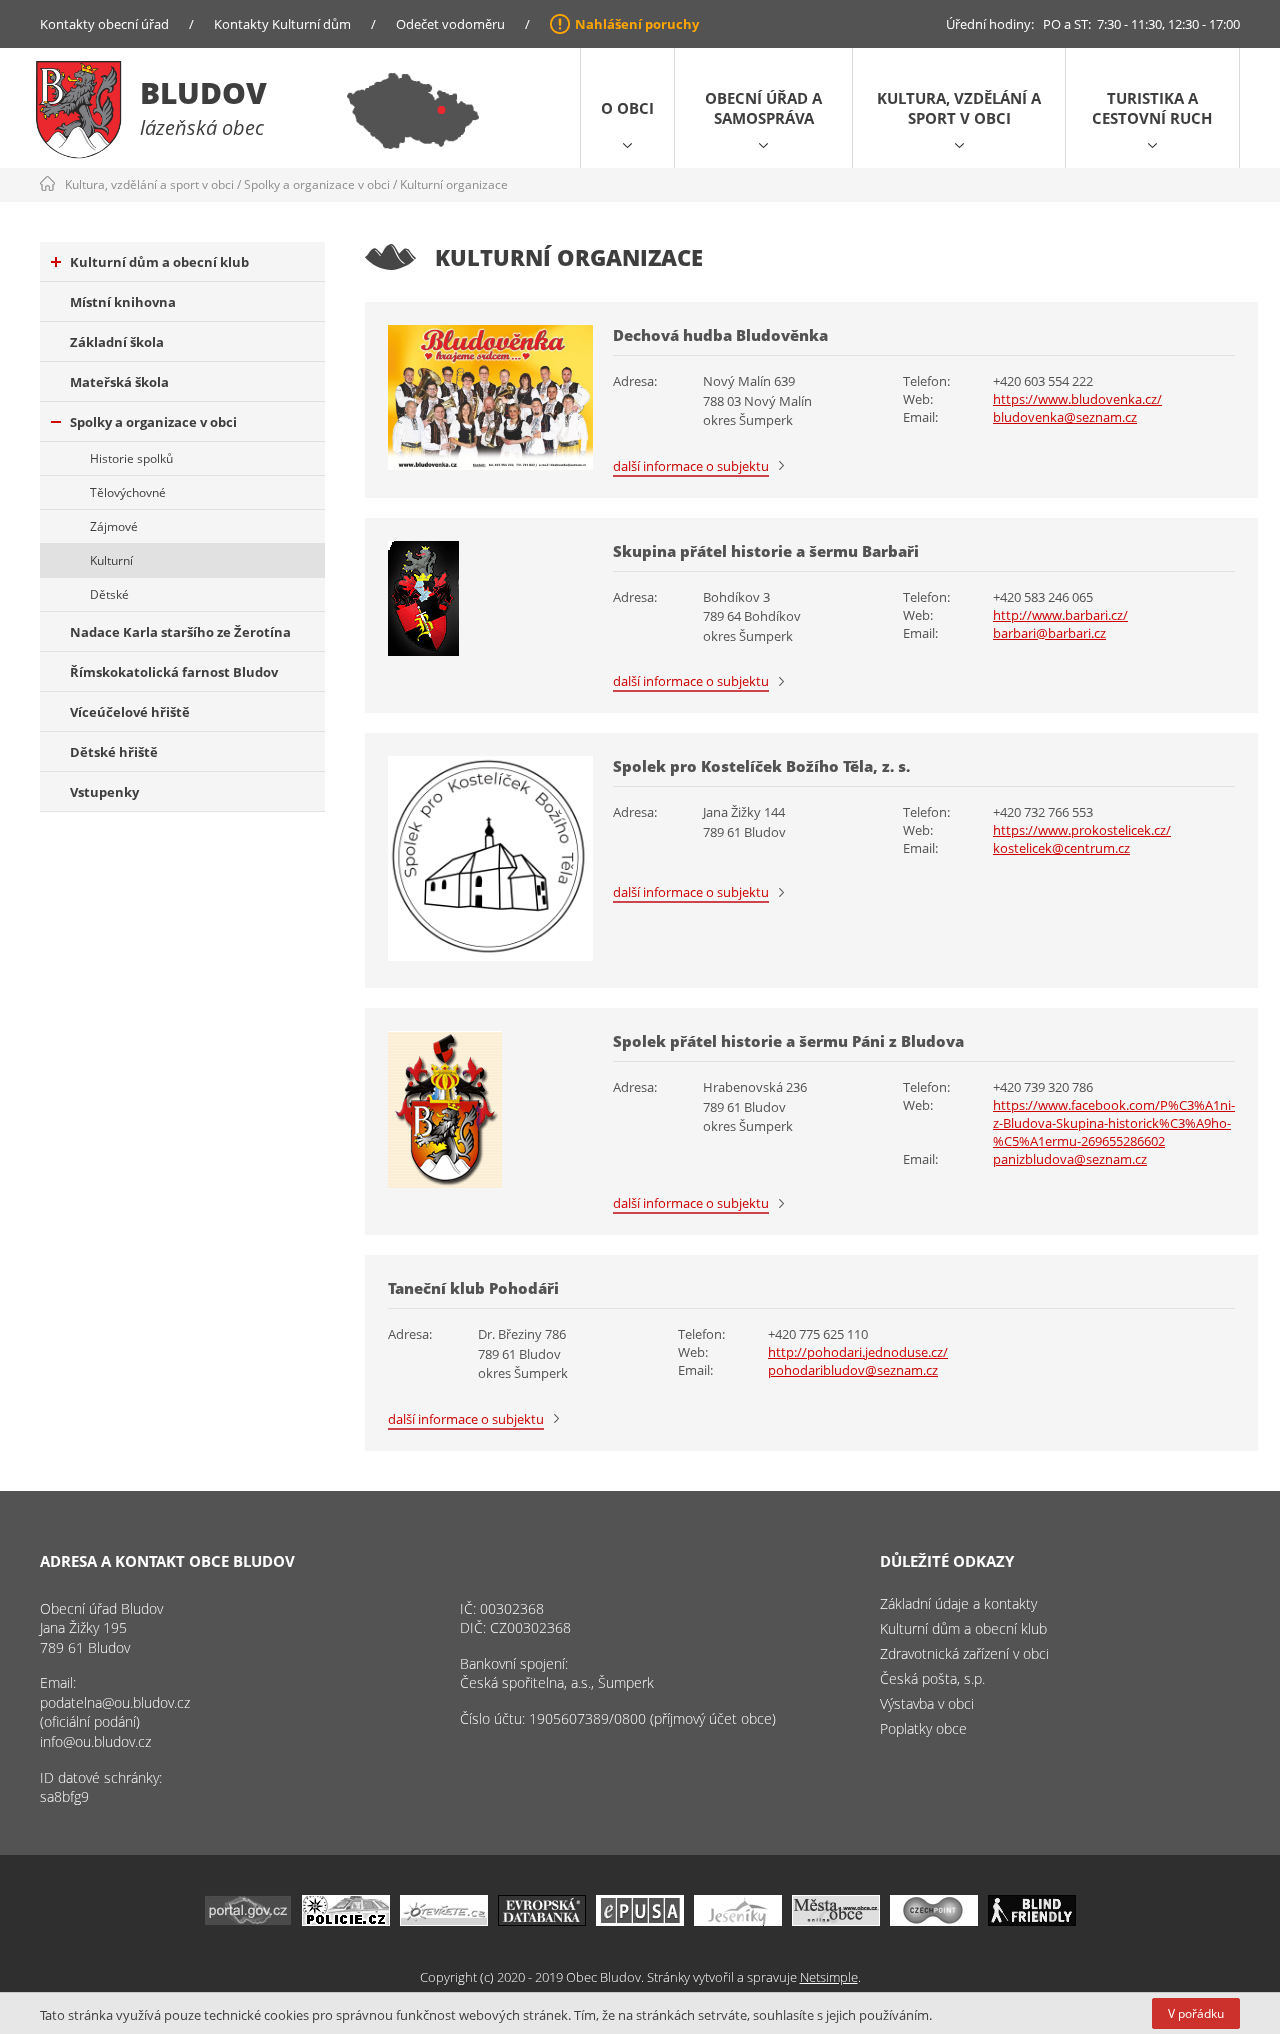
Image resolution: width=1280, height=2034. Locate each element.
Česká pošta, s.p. (932, 1678)
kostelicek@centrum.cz (1061, 848)
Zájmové (114, 526)
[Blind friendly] (1032, 1920)
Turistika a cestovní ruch (1152, 108)
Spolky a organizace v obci (317, 184)
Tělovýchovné (128, 492)
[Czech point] (934, 1920)
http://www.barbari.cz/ (1060, 615)
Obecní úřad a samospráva (763, 108)
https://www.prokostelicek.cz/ (1082, 830)
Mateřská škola (119, 382)
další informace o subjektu (691, 466)
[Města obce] (836, 1920)
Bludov (203, 92)
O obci (627, 108)
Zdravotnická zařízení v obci (964, 1653)
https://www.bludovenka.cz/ (1077, 399)
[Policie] (346, 1920)
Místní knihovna (123, 302)
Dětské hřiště (114, 752)
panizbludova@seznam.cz (1070, 1159)
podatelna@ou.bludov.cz (115, 1702)
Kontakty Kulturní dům (282, 24)
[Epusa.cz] (640, 1920)
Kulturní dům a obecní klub (159, 262)
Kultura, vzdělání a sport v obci (959, 108)
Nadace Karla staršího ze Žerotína (180, 632)
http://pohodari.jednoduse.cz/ (858, 1352)
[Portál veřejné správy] (248, 1920)
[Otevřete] (444, 1920)
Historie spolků (131, 458)
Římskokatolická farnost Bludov (174, 672)
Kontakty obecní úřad (104, 24)
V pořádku (1196, 2013)
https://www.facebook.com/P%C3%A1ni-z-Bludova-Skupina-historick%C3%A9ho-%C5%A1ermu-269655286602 (1114, 1123)
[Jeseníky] (738, 1920)
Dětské (109, 594)
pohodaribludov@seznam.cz (853, 1370)
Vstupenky (104, 792)
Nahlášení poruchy (637, 24)
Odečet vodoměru (450, 24)
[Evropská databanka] (542, 1920)
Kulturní (111, 560)
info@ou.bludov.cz (95, 1741)
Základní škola (117, 342)
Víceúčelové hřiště (130, 712)
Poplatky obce (923, 1728)
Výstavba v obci (927, 1703)
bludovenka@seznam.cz (1065, 417)
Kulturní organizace (454, 184)
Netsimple (829, 1977)
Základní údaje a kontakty (958, 1603)
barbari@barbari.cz (1049, 633)
